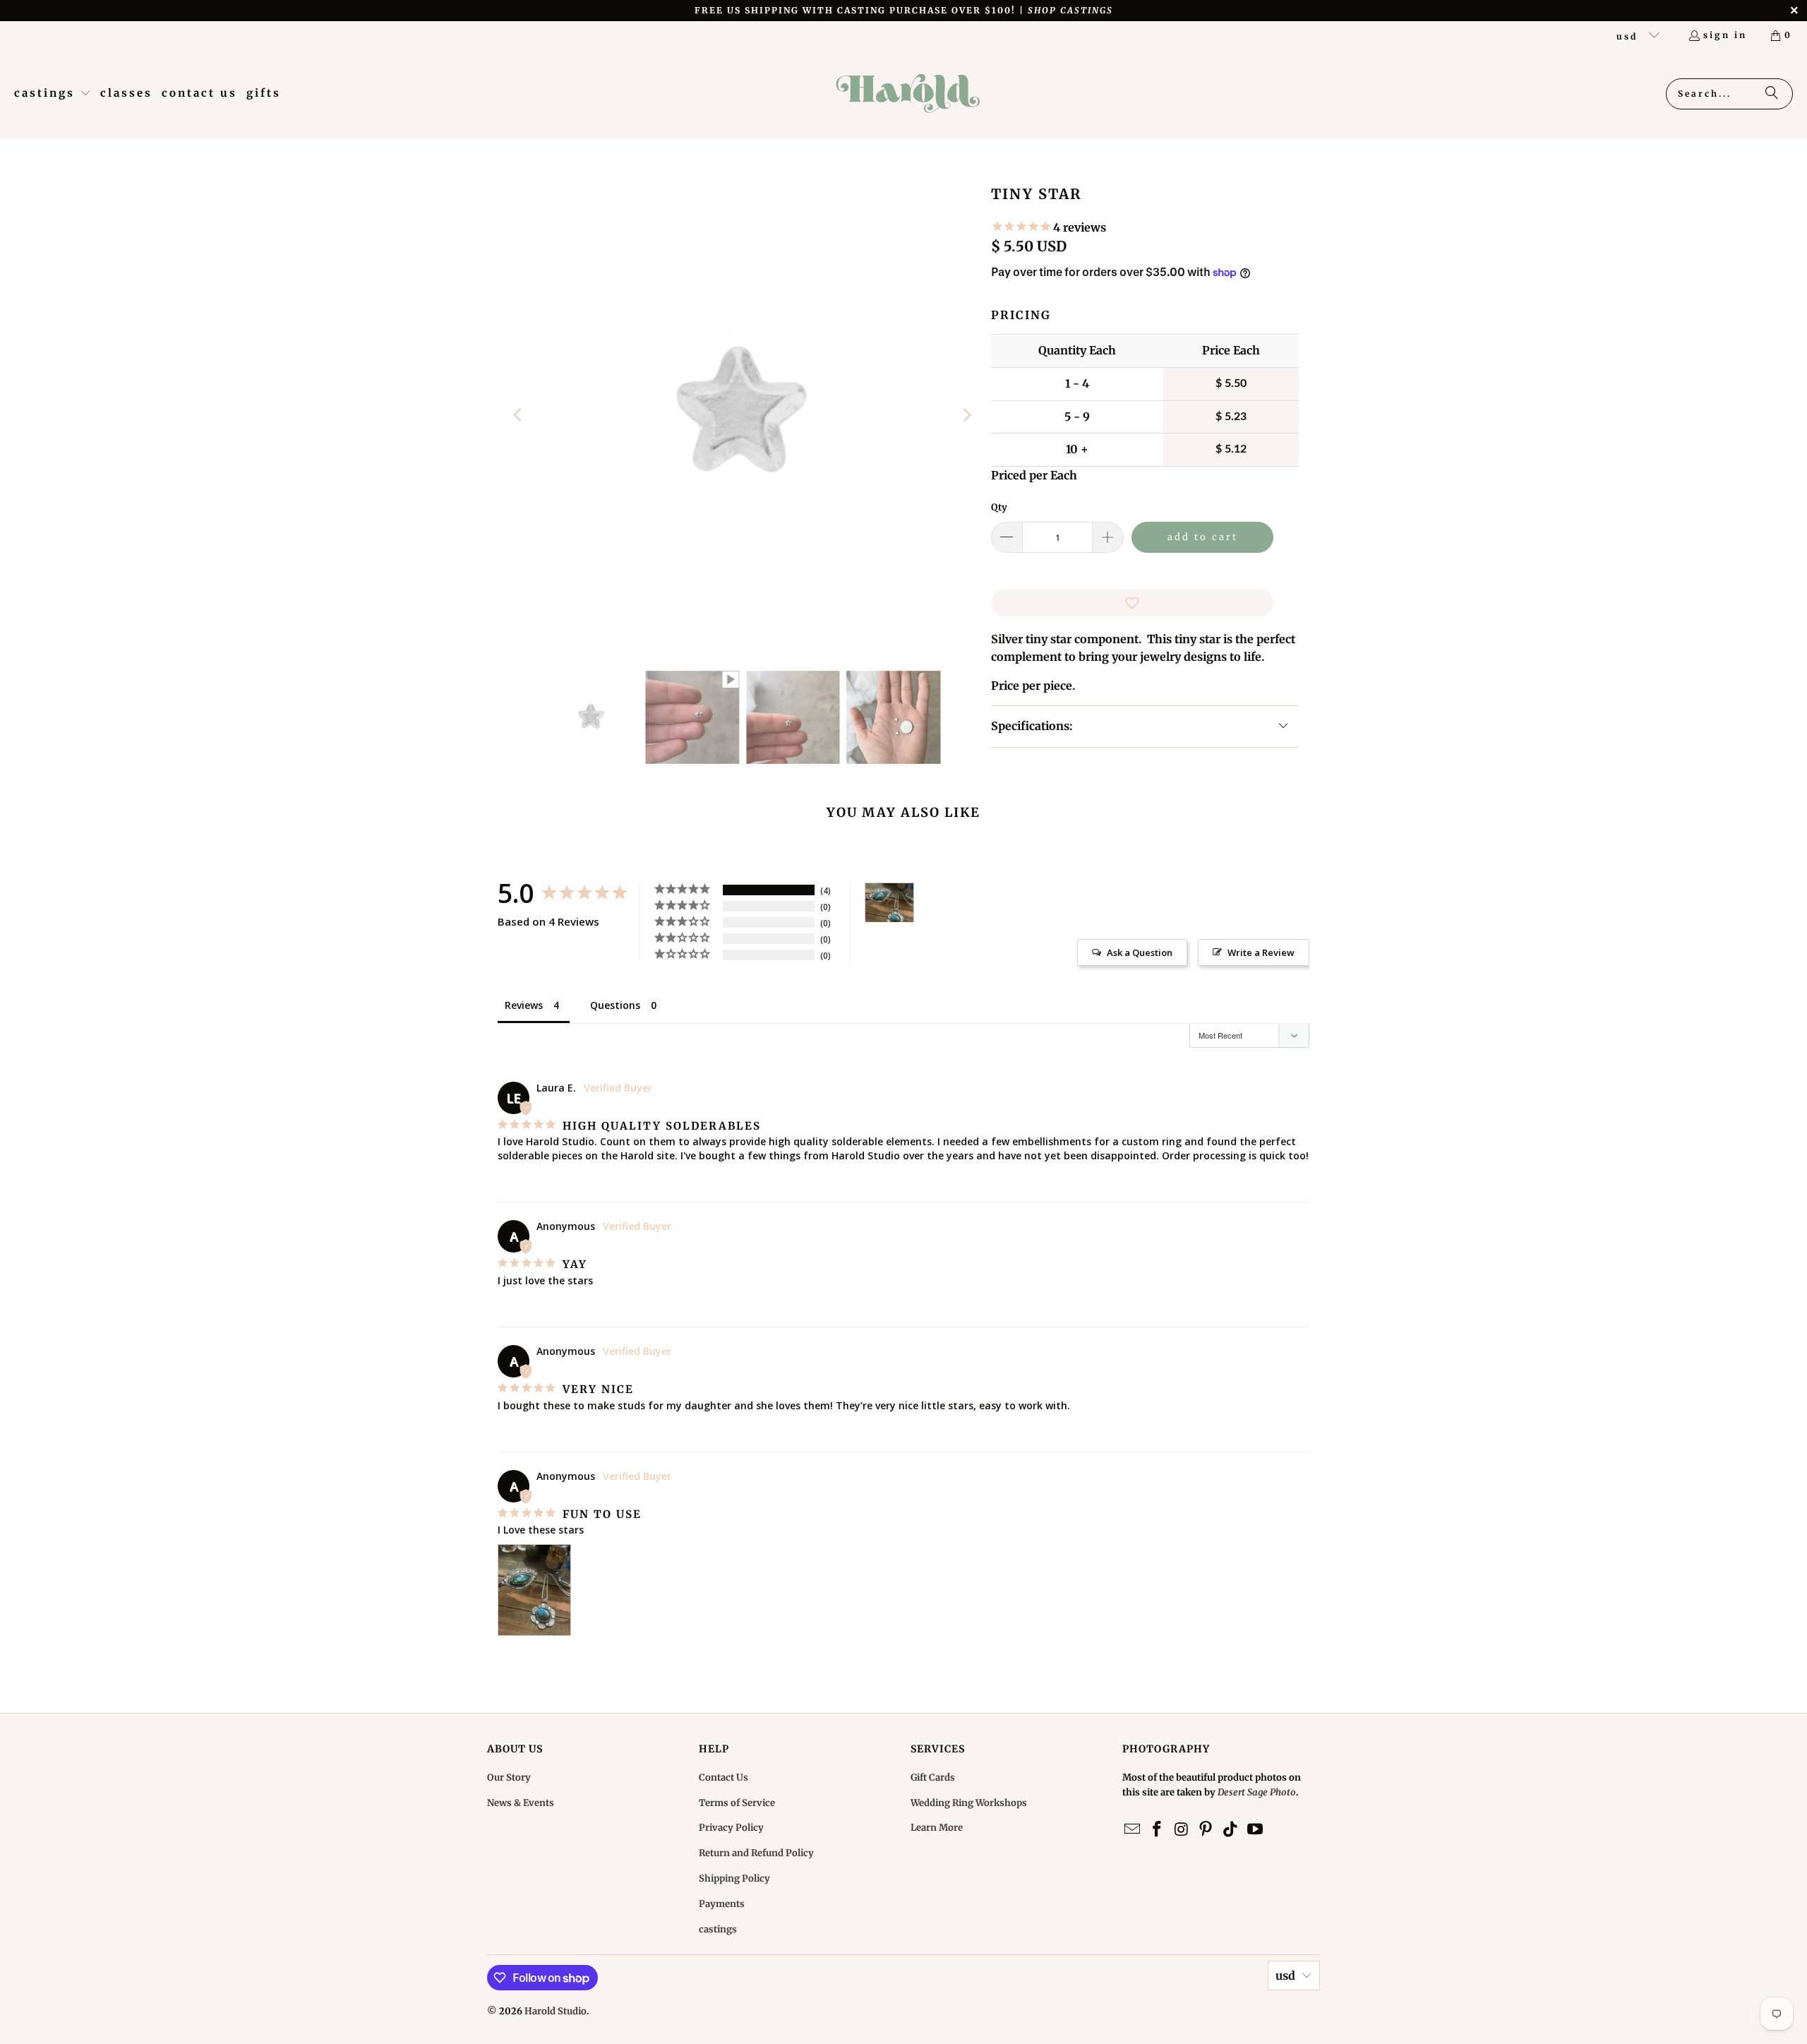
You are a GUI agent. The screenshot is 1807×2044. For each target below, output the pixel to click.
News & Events (521, 1803)
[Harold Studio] (907, 94)
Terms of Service (737, 1803)
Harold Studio (556, 2011)
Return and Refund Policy (756, 1853)
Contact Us (724, 1777)
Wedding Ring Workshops (969, 1803)
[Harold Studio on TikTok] (1231, 1830)
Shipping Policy (734, 1878)
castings (718, 1929)
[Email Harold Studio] (1133, 1830)
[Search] (1772, 94)
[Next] (966, 415)
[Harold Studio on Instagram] (1182, 1830)
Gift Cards (933, 1777)
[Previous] (519, 415)
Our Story (509, 1777)
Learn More (937, 1828)
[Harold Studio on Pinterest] (1206, 1830)
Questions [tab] (615, 1005)
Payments (722, 1904)
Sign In (1725, 35)
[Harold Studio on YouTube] (1255, 1830)
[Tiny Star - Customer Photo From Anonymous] (889, 903)
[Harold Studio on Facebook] (1158, 1830)
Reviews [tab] (524, 1005)
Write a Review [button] (1261, 952)
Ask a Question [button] (1140, 952)
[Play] (743, 415)
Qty (999, 507)
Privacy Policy (731, 1828)
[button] (53, 94)
